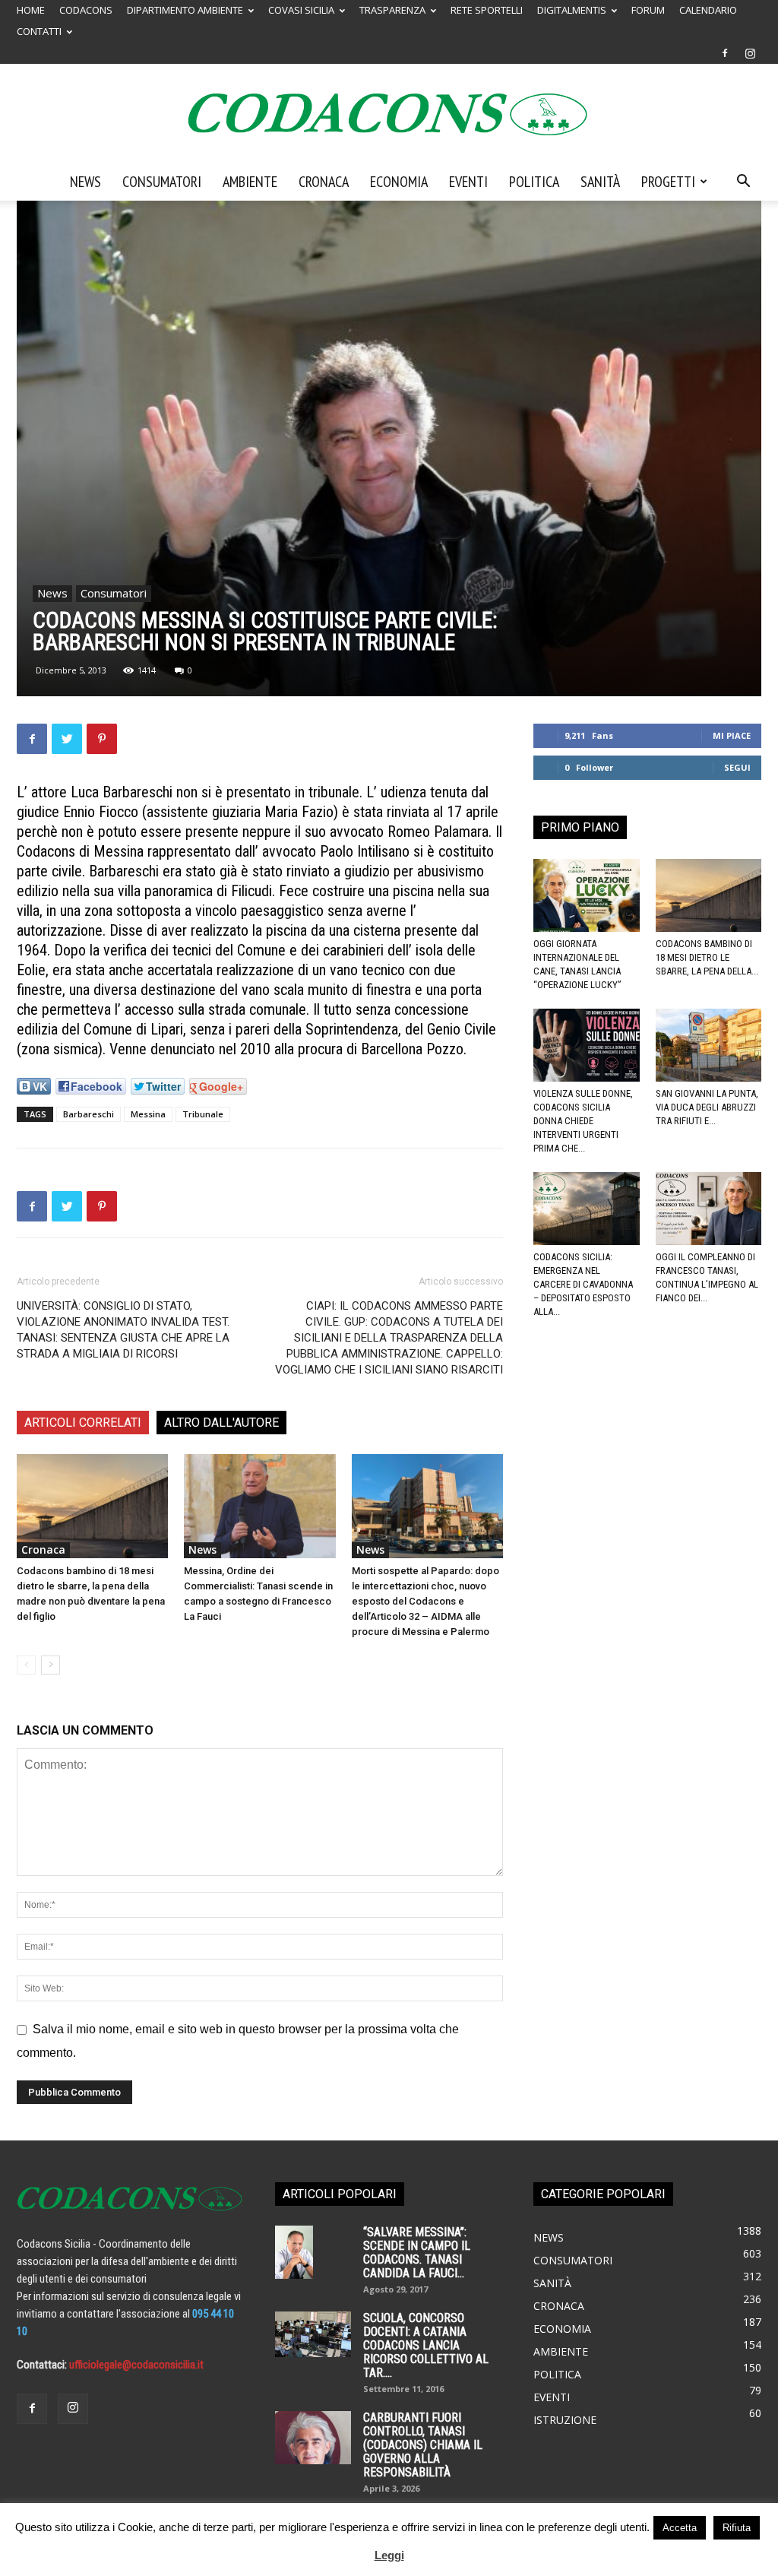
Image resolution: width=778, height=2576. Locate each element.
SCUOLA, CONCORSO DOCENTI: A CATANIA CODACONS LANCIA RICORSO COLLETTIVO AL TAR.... (426, 2345)
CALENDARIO (708, 10)
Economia (399, 182)
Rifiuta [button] (737, 2528)
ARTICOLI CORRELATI (83, 1423)
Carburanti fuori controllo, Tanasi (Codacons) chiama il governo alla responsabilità (423, 2445)
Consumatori (162, 182)
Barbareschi (89, 1114)
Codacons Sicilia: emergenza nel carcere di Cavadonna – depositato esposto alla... (583, 1284)
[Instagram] (750, 53)
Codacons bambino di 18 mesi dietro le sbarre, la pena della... (707, 957)
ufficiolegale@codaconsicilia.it (136, 2365)
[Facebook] (725, 53)
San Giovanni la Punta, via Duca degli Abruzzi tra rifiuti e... (707, 1107)
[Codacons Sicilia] (389, 114)
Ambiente (250, 182)
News (85, 182)
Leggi (389, 2555)
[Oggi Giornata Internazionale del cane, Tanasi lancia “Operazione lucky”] (587, 895)
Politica (534, 182)
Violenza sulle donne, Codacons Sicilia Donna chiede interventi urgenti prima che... (583, 1121)
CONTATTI (39, 31)
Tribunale (203, 1114)
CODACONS (86, 10)
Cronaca (324, 182)
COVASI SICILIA (301, 10)
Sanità (600, 182)
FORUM (648, 10)
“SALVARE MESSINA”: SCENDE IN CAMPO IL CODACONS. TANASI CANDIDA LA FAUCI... (417, 2253)
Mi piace (732, 735)
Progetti (668, 182)
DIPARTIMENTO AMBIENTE (185, 10)
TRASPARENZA (392, 10)
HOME (31, 10)
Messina (148, 1114)
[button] (743, 182)
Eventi (468, 182)
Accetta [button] (680, 2528)
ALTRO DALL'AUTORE (221, 1423)
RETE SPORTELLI (487, 10)
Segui (737, 767)
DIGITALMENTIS (572, 10)
